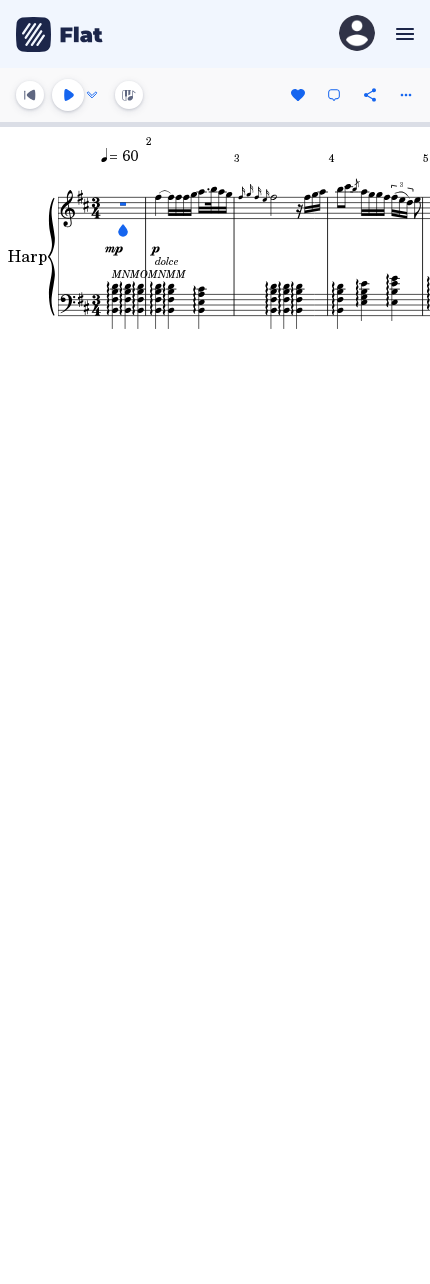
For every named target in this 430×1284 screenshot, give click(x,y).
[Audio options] (92, 95)
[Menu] (402, 34)
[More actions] (406, 95)
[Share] (370, 95)
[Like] (298, 95)
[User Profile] (357, 34)
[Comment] (334, 95)
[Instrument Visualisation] (129, 95)
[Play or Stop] (68, 95)
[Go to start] (30, 95)
